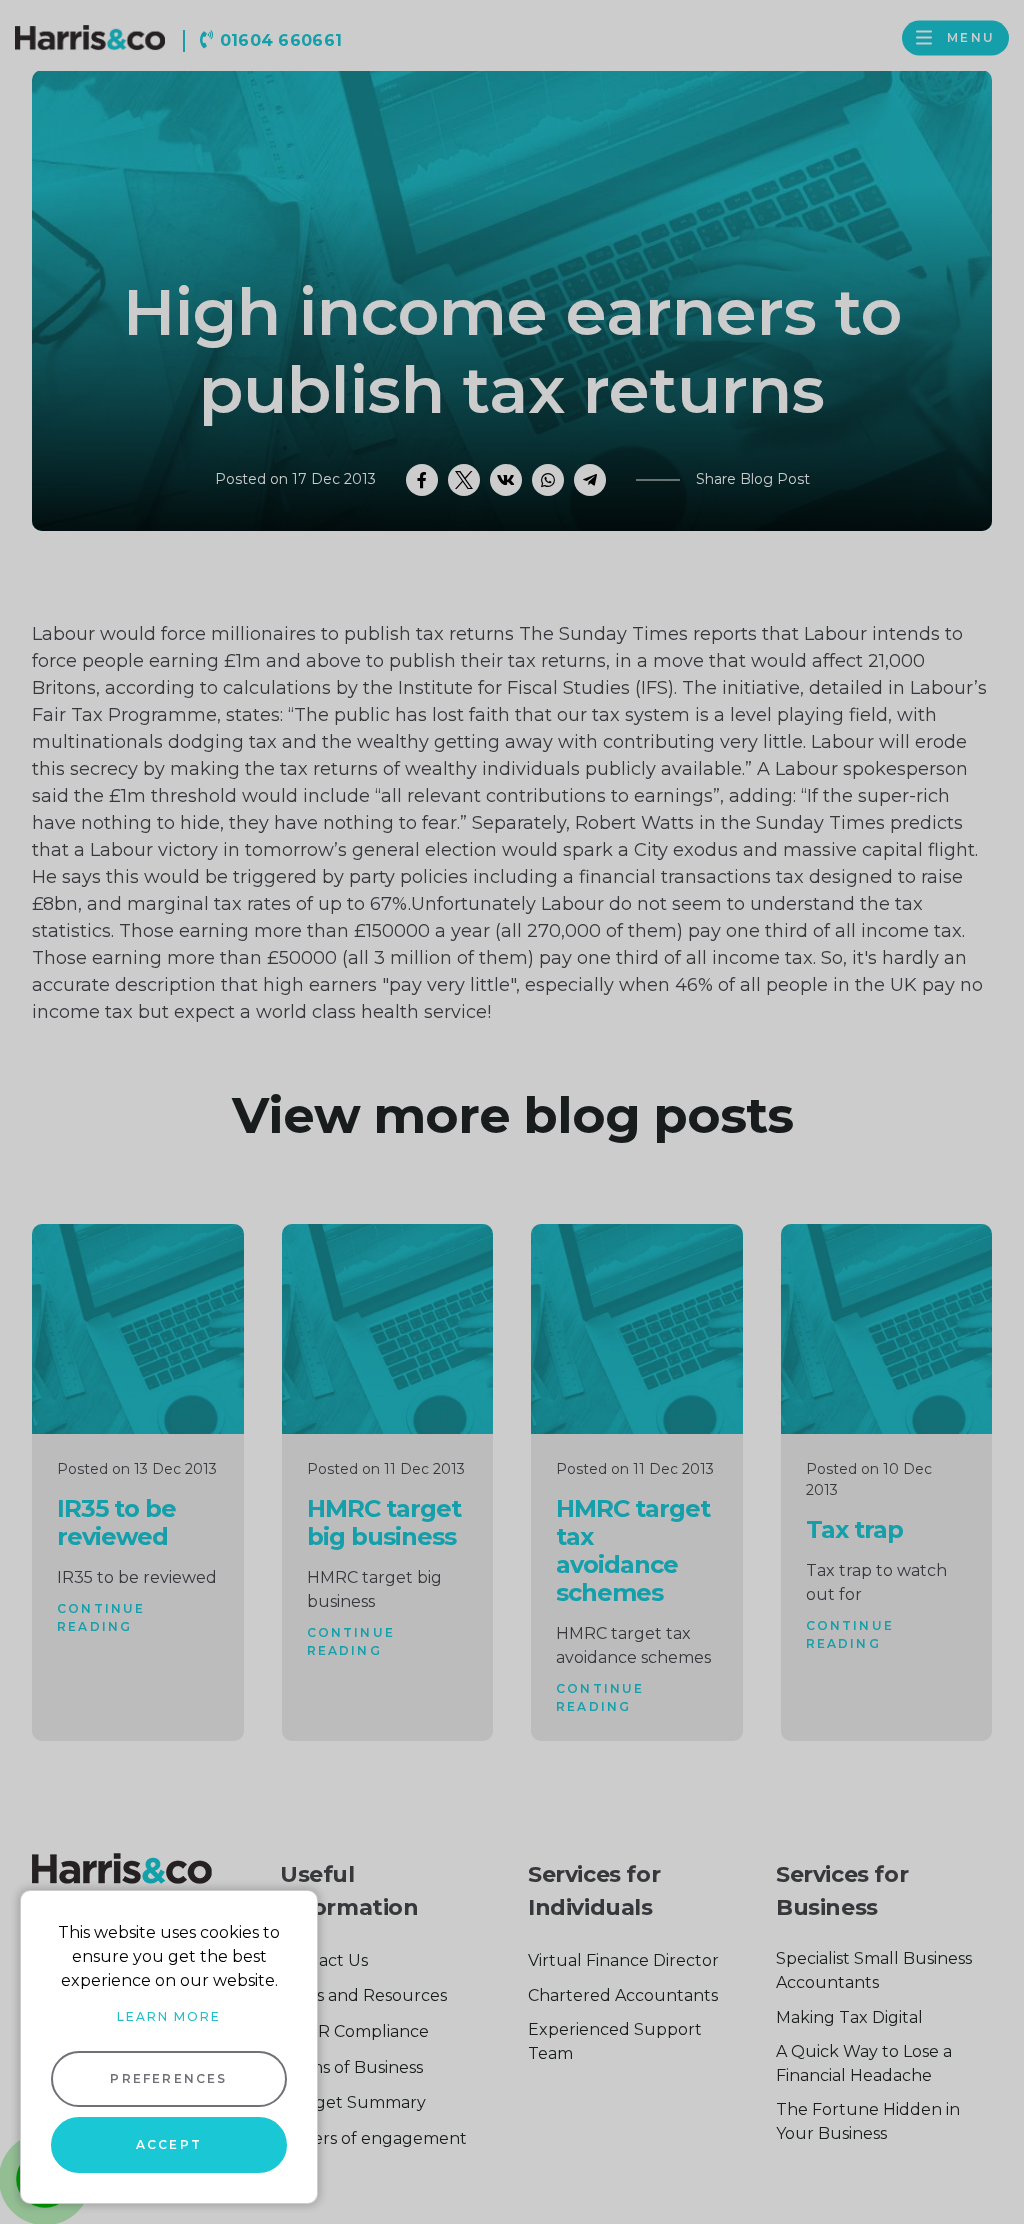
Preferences (168, 2078)
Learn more (169, 2016)
